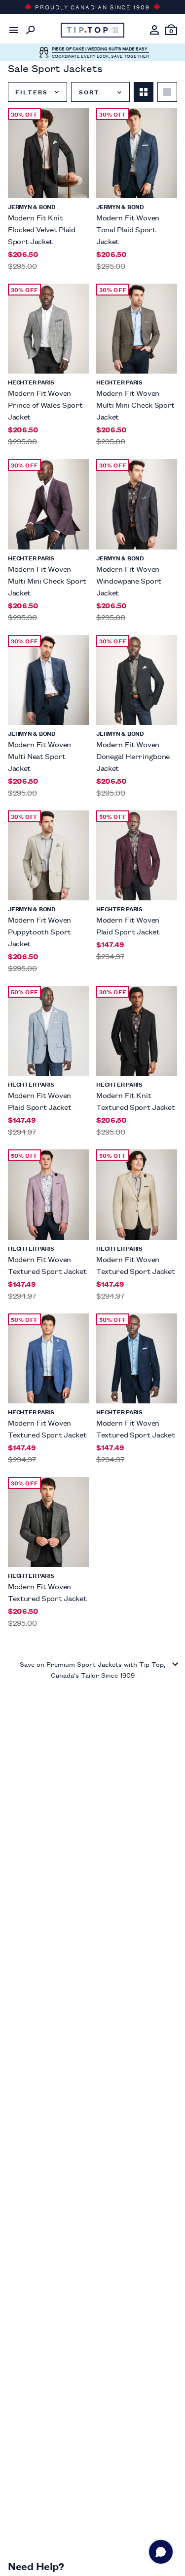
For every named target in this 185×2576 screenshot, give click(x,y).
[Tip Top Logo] (93, 30)
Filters (31, 92)
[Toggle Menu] (14, 30)
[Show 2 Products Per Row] (144, 92)
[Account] (154, 30)
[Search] (31, 30)
